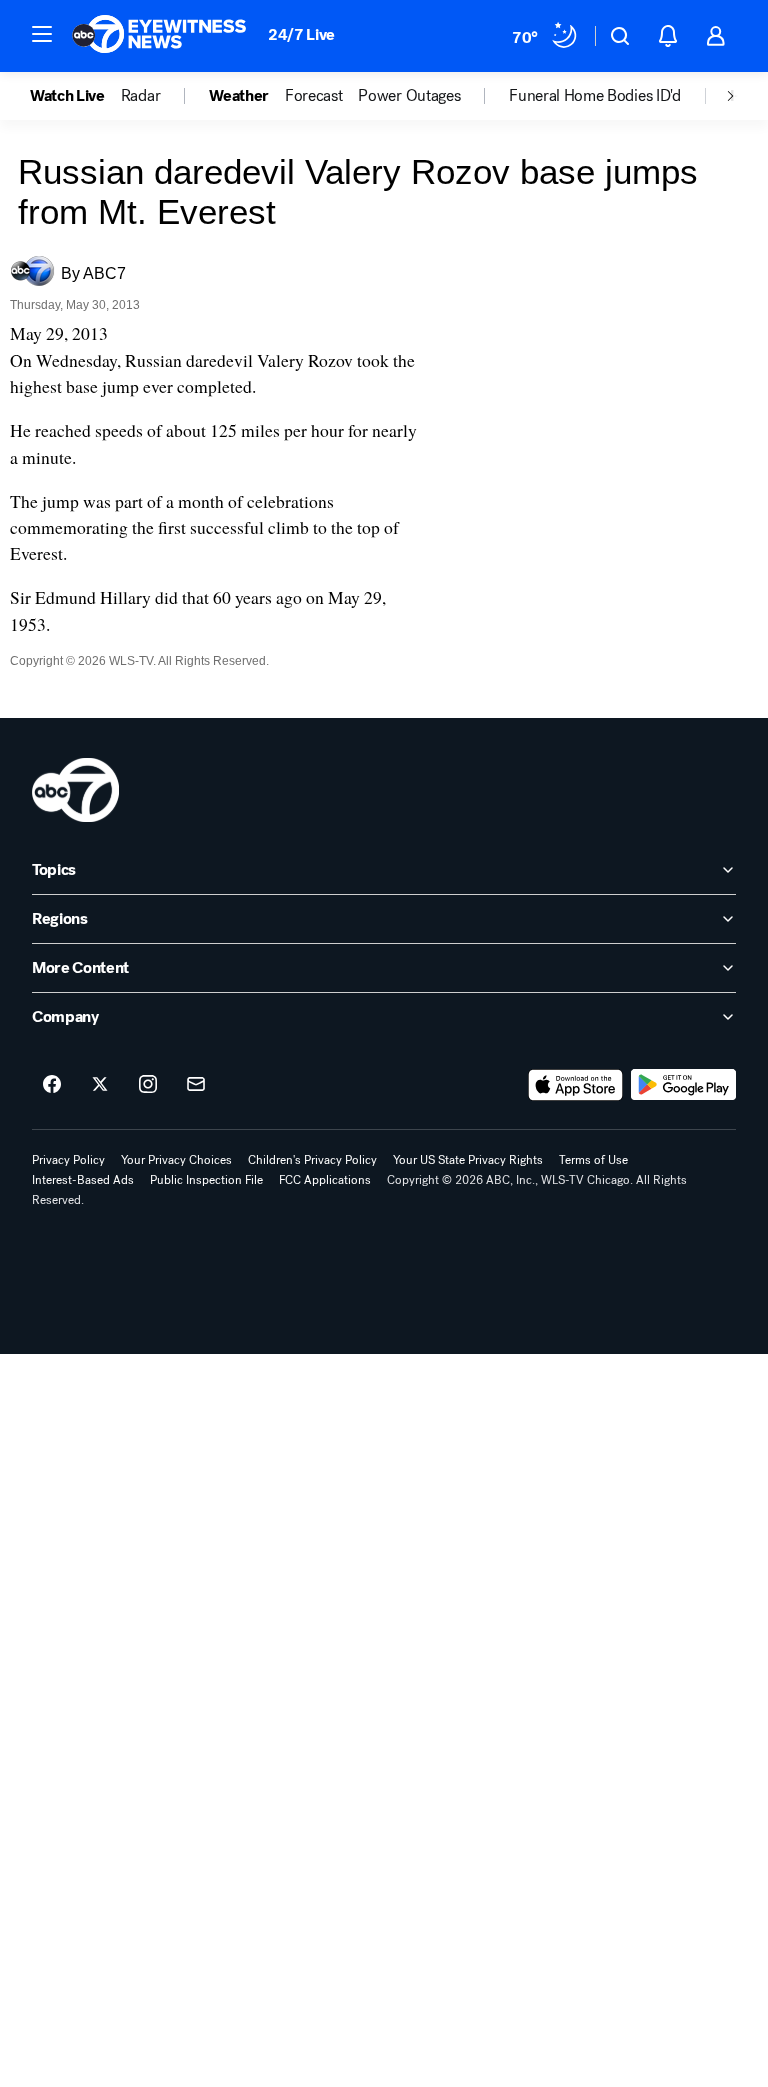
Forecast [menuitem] (313, 96)
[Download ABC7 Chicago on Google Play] (683, 1085)
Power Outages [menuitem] (409, 96)
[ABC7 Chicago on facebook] (52, 1085)
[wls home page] (75, 790)
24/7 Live (301, 34)
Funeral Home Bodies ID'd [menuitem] (594, 96)
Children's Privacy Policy (312, 1160)
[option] (75, 96)
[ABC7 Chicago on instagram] (148, 1085)
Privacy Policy (68, 1160)
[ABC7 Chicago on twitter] (100, 1085)
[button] (42, 34)
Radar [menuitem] (140, 96)
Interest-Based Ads (83, 1180)
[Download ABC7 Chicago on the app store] (576, 1085)
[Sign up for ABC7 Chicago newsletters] (196, 1085)
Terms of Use (593, 1160)
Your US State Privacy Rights (468, 1160)
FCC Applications (325, 1180)
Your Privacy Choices (176, 1160)
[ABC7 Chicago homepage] (159, 36)
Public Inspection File (206, 1180)
